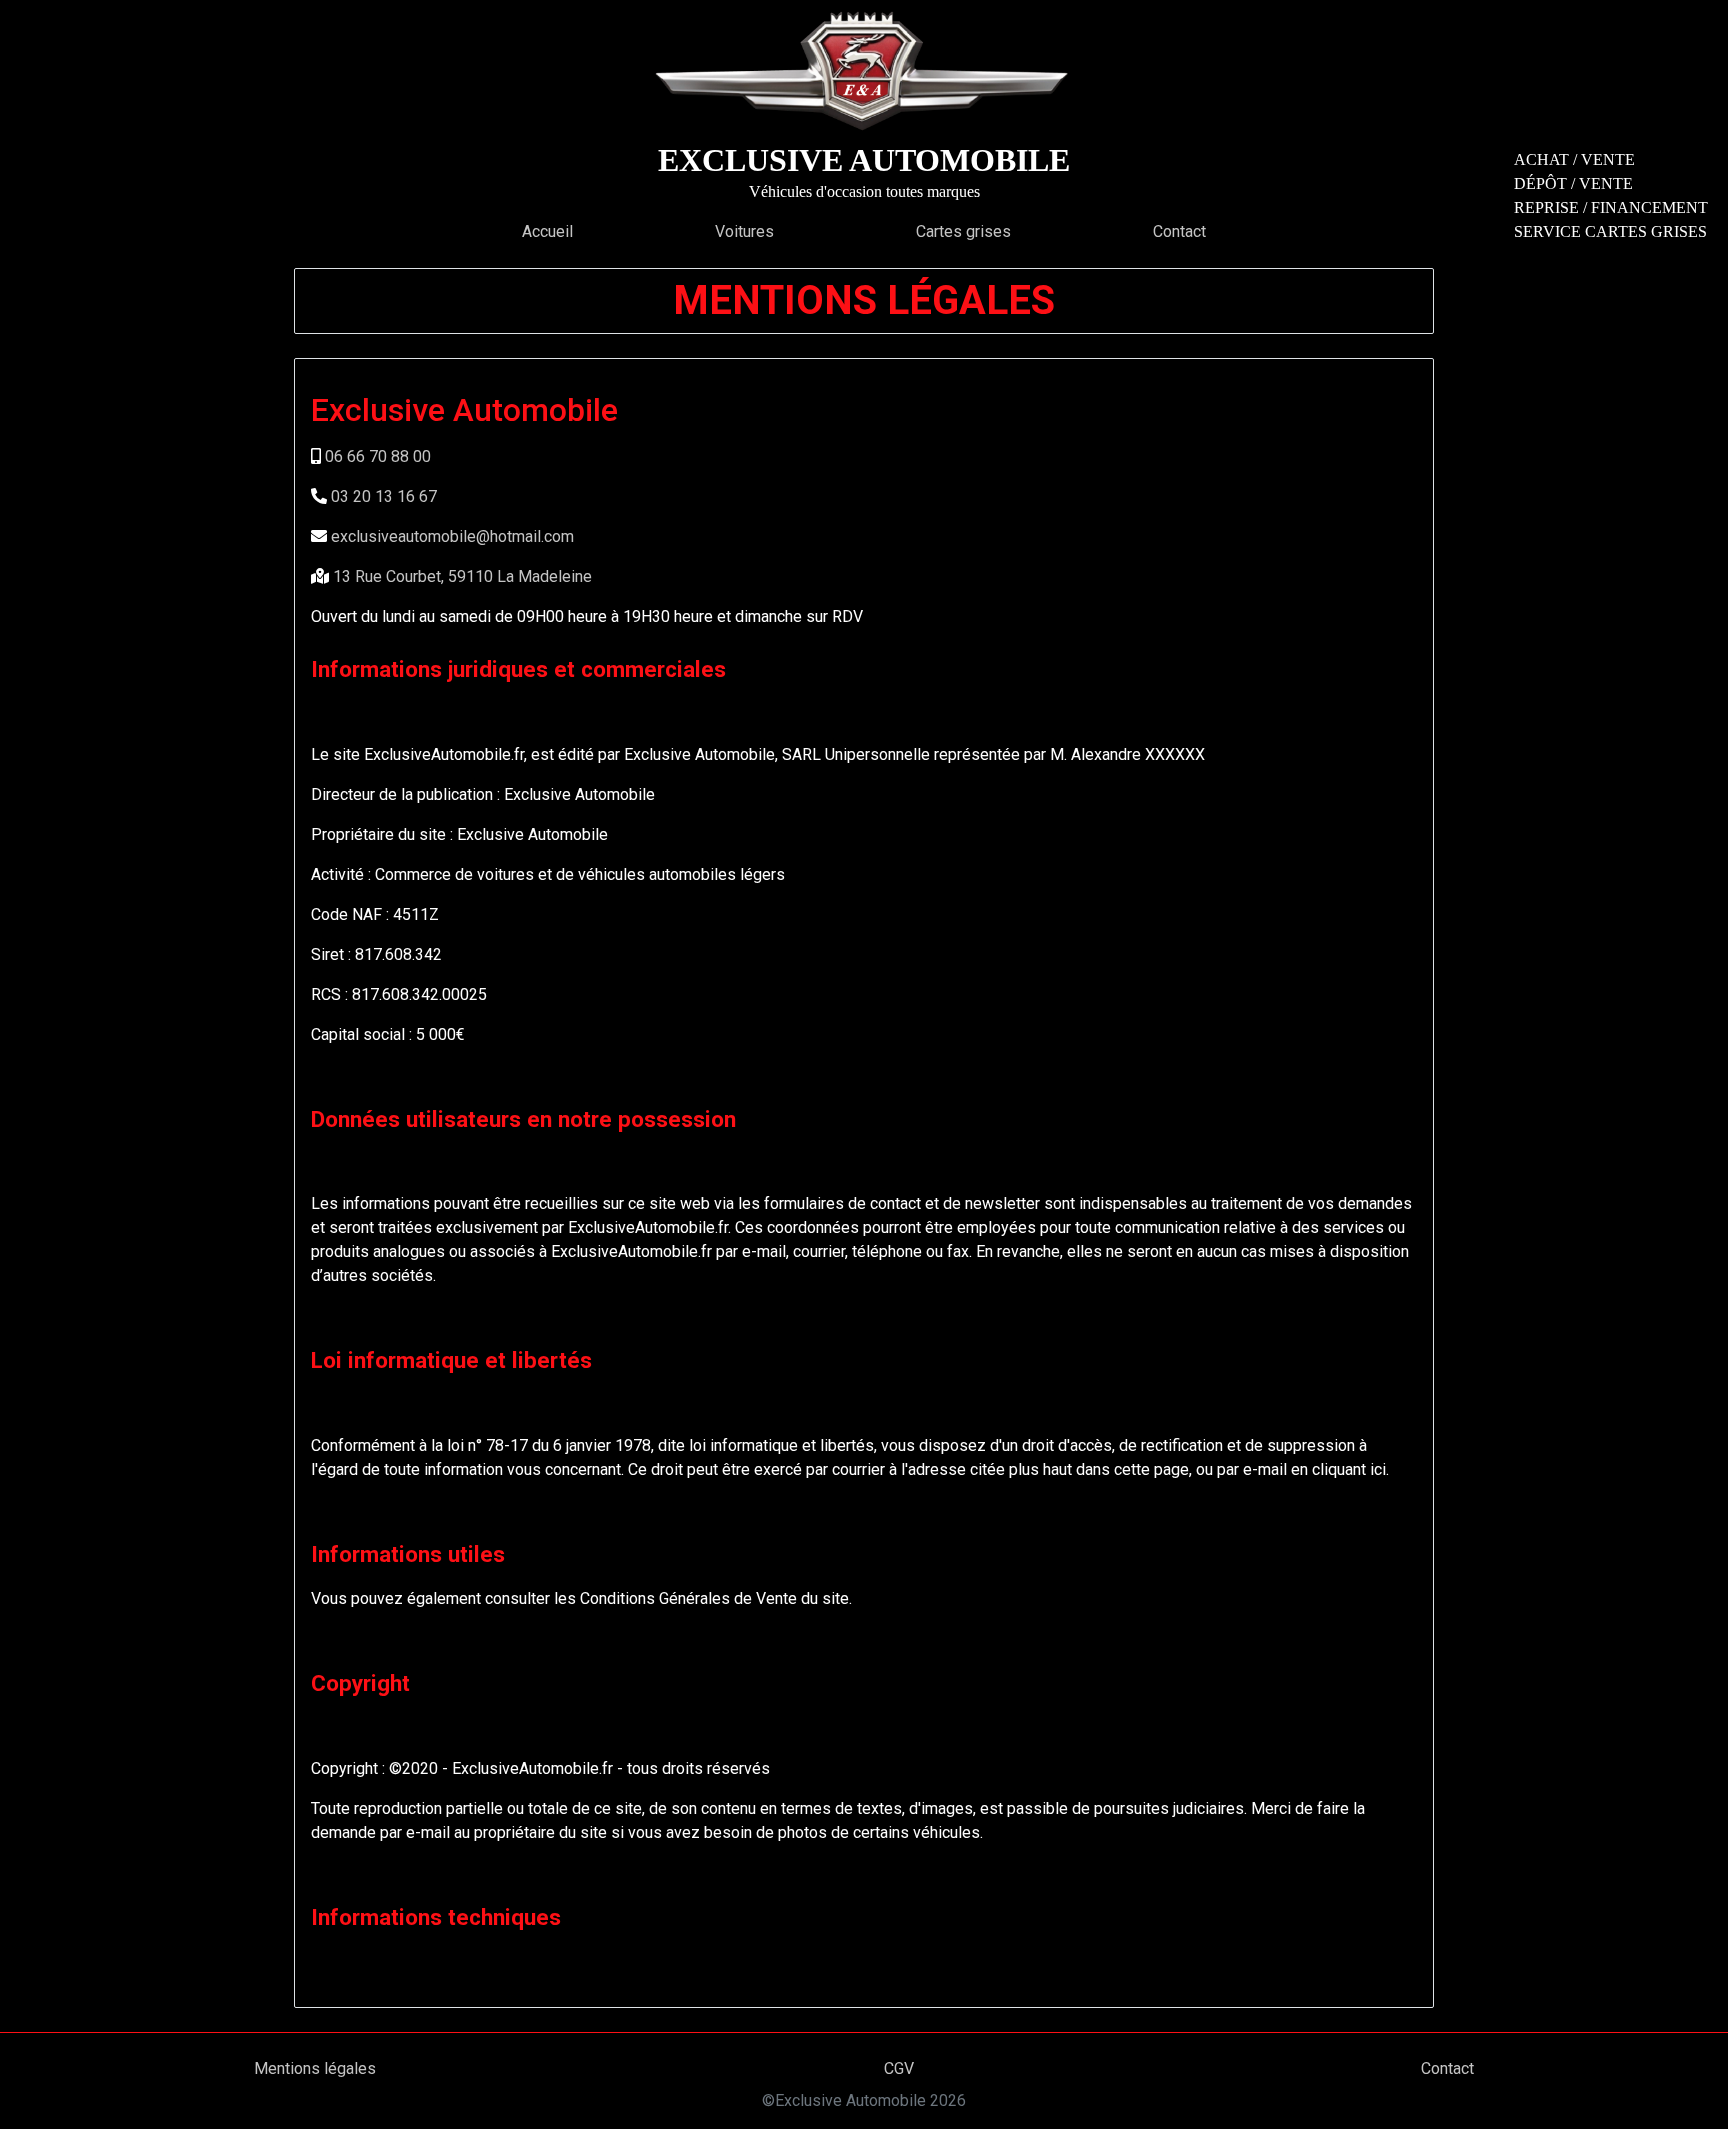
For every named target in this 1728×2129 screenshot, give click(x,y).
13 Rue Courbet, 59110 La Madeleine (462, 576)
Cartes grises (963, 231)
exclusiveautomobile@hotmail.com (452, 536)
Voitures (744, 231)
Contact (1179, 231)
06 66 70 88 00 (378, 456)
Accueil (547, 231)
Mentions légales (315, 2068)
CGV (899, 2068)
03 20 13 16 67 (384, 496)
